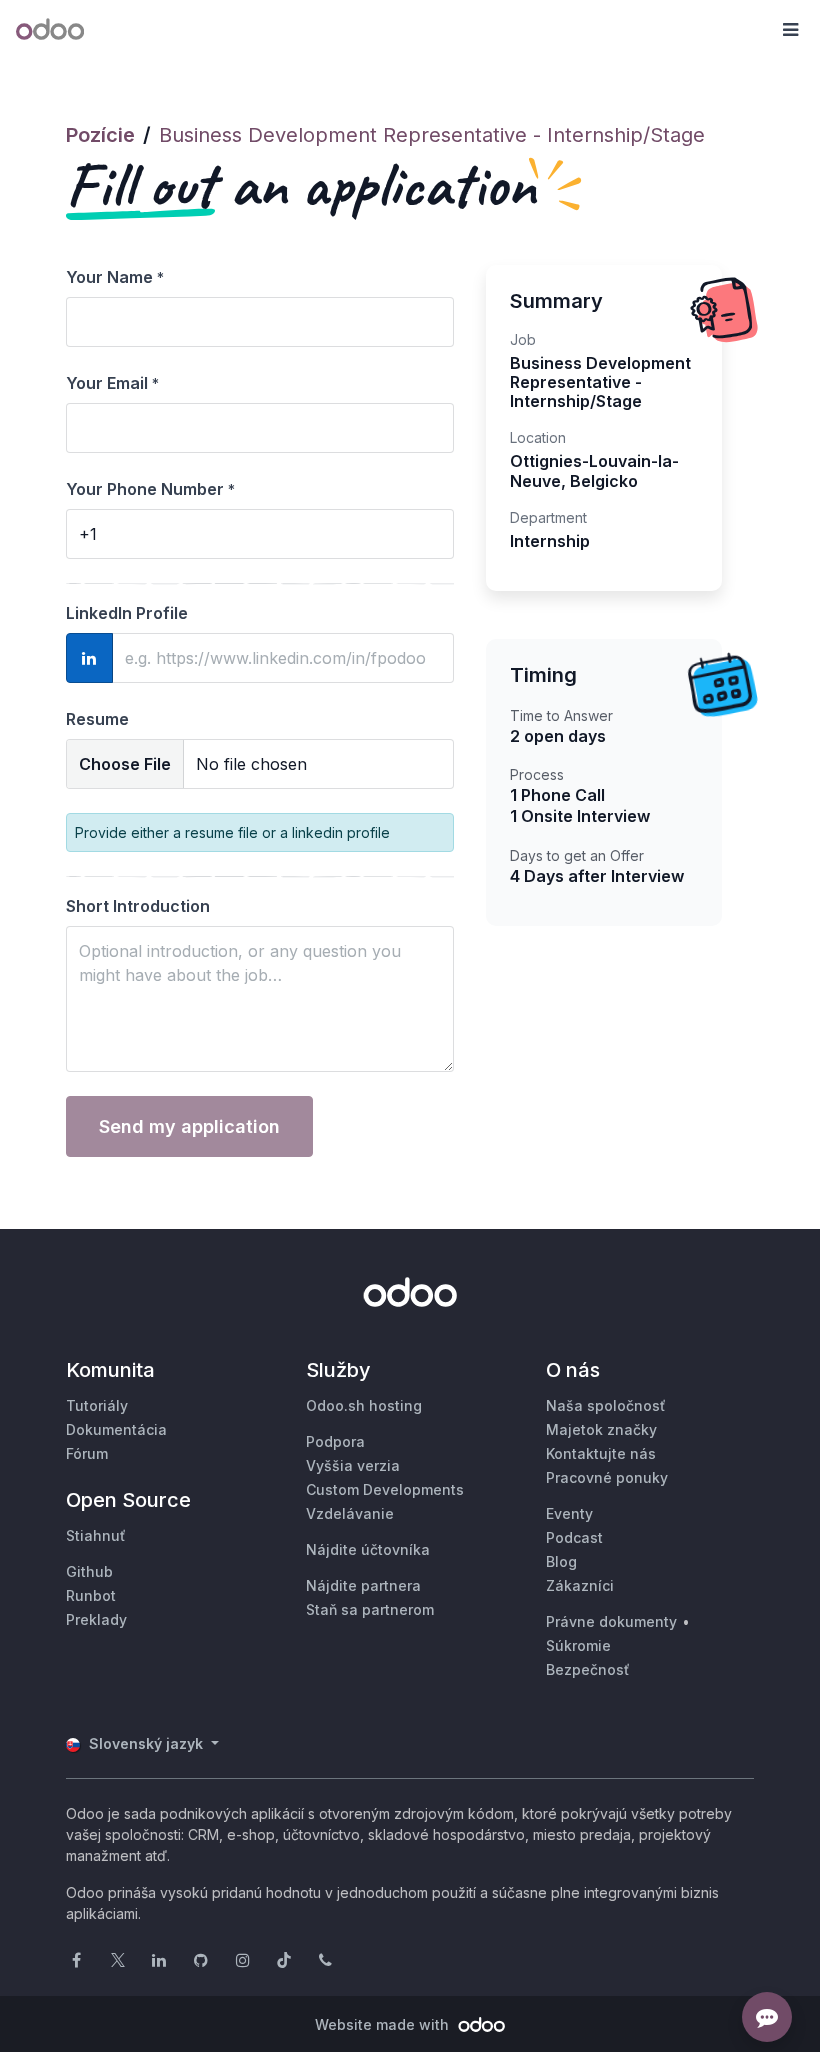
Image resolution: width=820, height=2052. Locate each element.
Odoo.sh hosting (364, 1405)
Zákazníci (580, 1585)
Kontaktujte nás (601, 1453)
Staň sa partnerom (370, 1609)
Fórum (87, 1453)
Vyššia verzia (353, 1465)
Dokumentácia (116, 1429)
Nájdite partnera (363, 1585)
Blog (561, 1561)
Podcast (574, 1537)
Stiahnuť (96, 1535)
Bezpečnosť (588, 1669)
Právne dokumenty (611, 1621)
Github (89, 1571)
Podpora (335, 1441)
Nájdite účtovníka (368, 1549)
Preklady (96, 1619)
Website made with (384, 2024)
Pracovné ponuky (607, 1477)
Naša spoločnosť (606, 1405)
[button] (790, 30)
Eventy (569, 1513)
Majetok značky (601, 1429)
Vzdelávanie (350, 1513)
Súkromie (578, 1645)
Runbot (91, 1595)
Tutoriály (97, 1405)
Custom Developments (385, 1489)
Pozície (100, 135)
